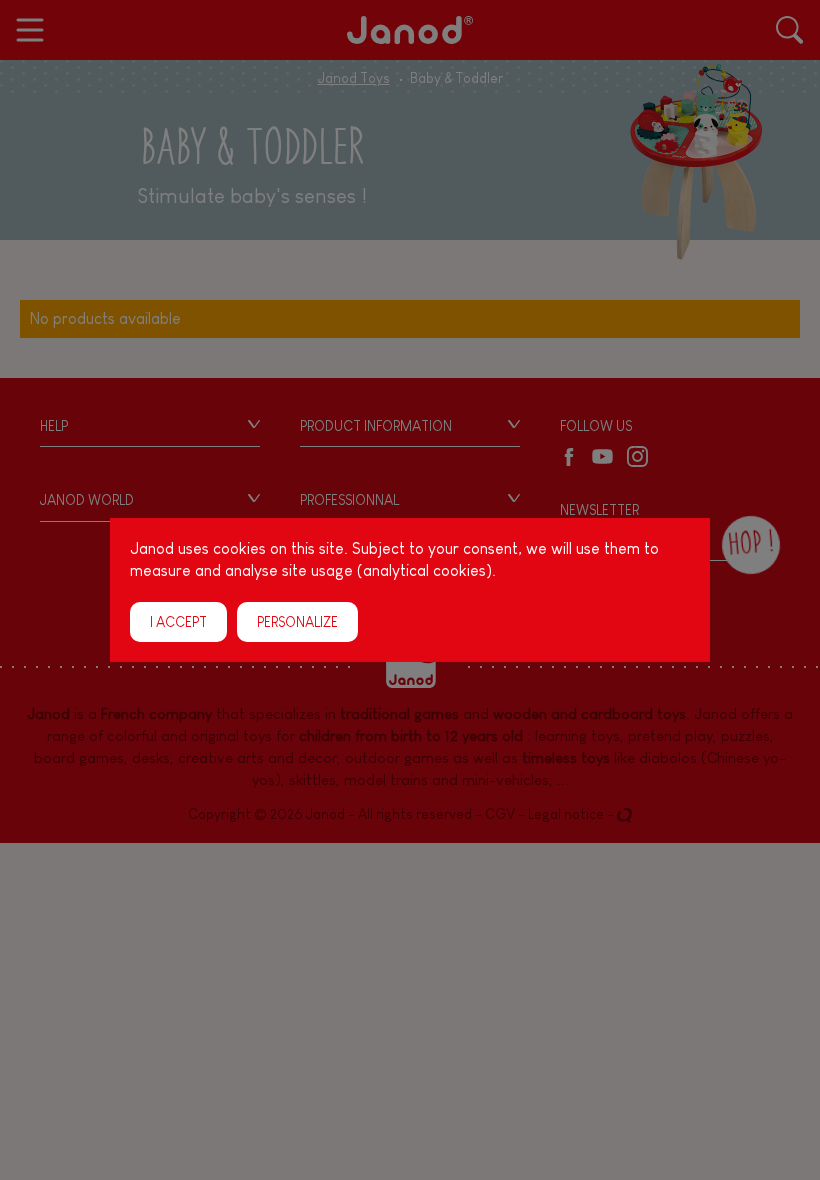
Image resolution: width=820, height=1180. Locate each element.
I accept (178, 622)
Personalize (297, 622)
